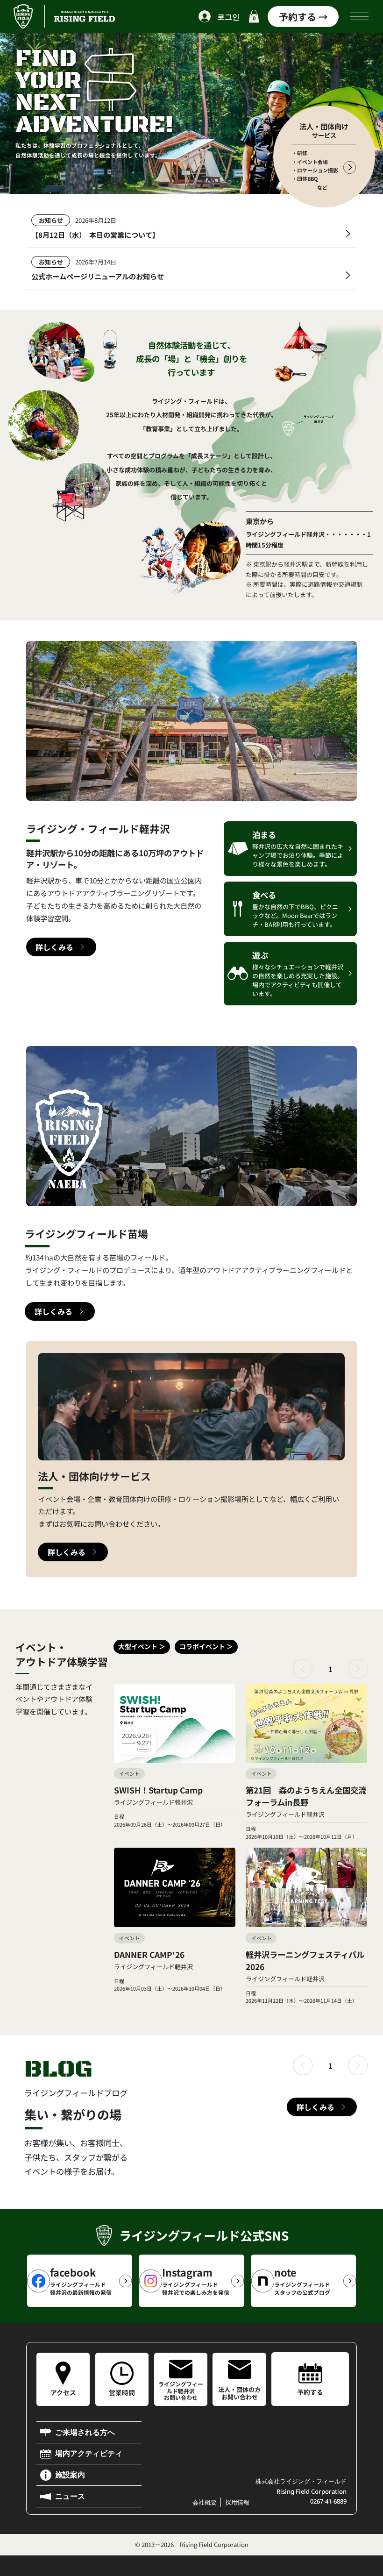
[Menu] (360, 16)
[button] (254, 16)
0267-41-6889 (328, 2501)
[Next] (358, 1669)
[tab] (142, 1647)
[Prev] (303, 1669)
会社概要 (205, 2502)
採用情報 (237, 2502)
